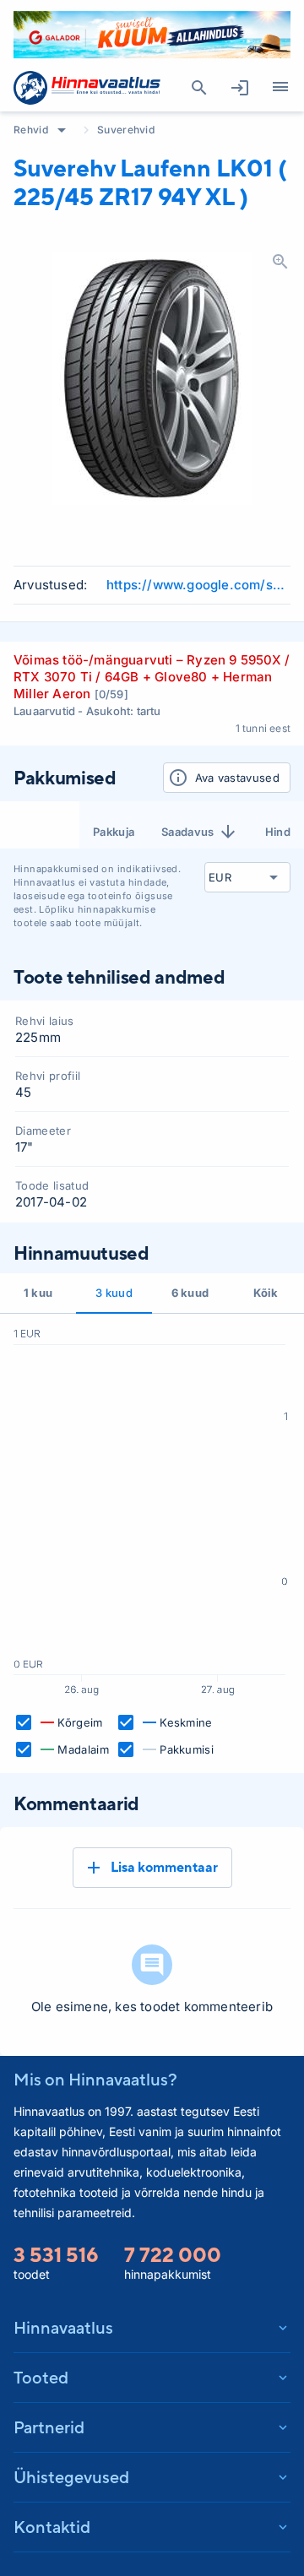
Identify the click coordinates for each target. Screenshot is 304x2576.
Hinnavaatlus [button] (63, 2327)
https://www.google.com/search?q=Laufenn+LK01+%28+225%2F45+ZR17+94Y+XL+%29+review (198, 585)
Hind (278, 832)
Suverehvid (126, 130)
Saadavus (188, 832)
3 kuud (114, 1293)
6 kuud (190, 1293)
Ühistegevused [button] (71, 2477)
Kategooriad (280, 88)
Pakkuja (114, 832)
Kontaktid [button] (52, 2527)
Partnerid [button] (49, 2427)
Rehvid (31, 130)
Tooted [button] (41, 2377)
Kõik (266, 1293)
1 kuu (38, 1293)
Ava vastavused (237, 778)
